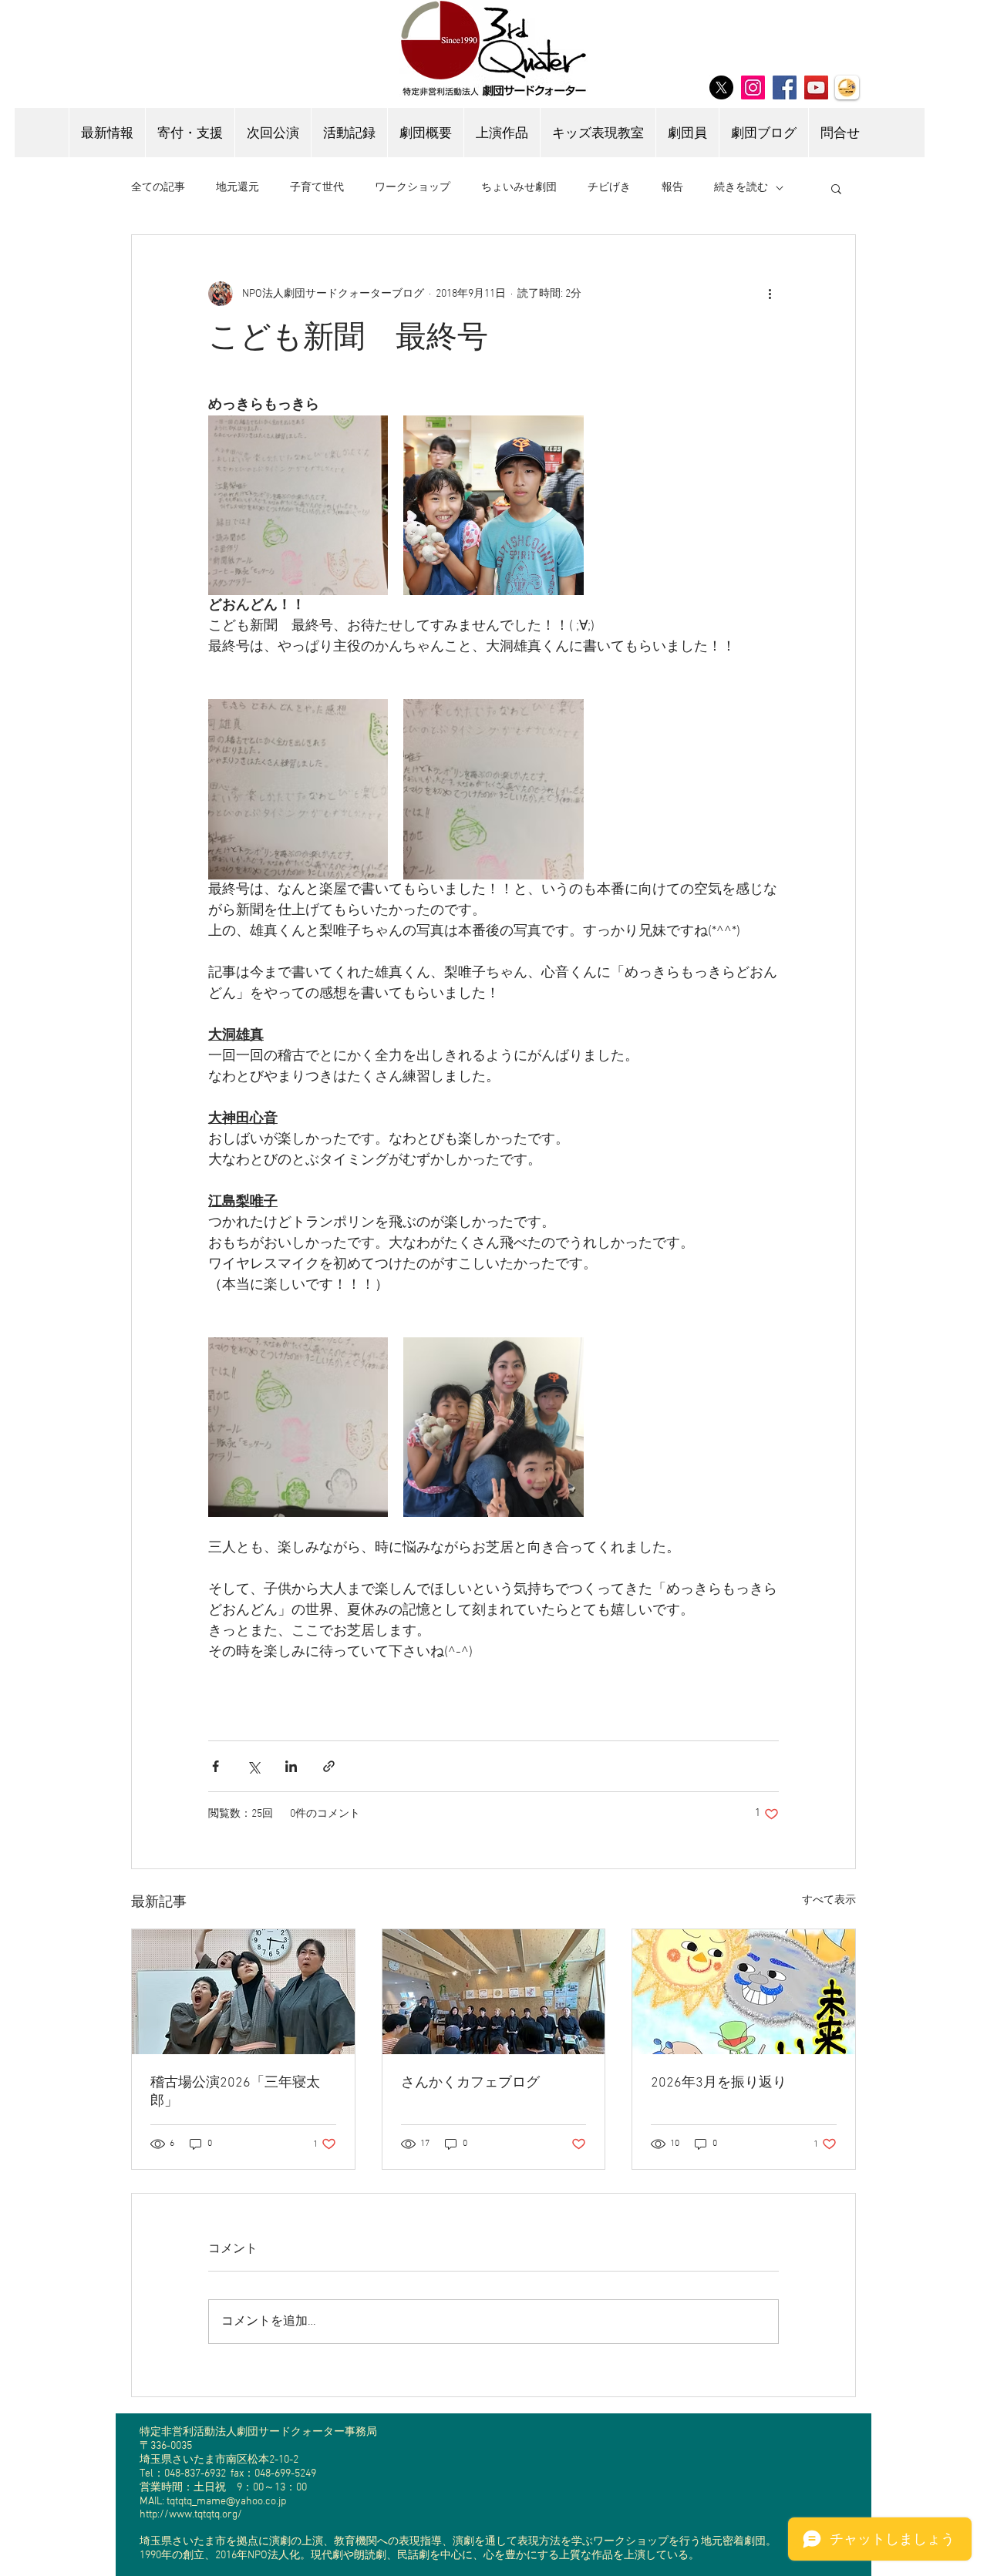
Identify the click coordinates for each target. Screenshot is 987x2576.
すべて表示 (829, 1900)
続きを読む (741, 188)
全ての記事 (158, 188)
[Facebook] (785, 87)
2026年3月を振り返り (719, 2083)
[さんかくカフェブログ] (494, 1992)
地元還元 (237, 188)
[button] (836, 188)
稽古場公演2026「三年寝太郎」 (235, 2092)
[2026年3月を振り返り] (744, 1992)
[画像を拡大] (298, 505)
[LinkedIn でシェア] (291, 1766)
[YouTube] (816, 87)
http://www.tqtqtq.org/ (191, 2515)
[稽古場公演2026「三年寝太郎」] (243, 1992)
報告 (672, 188)
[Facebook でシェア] (216, 1766)
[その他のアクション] (770, 294)
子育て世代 (317, 188)
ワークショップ (413, 188)
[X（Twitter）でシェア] (253, 1766)
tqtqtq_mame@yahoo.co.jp (226, 2502)
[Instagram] (753, 87)
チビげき (609, 188)
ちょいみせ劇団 (519, 188)
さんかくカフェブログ (470, 2083)
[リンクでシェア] (329, 1766)
